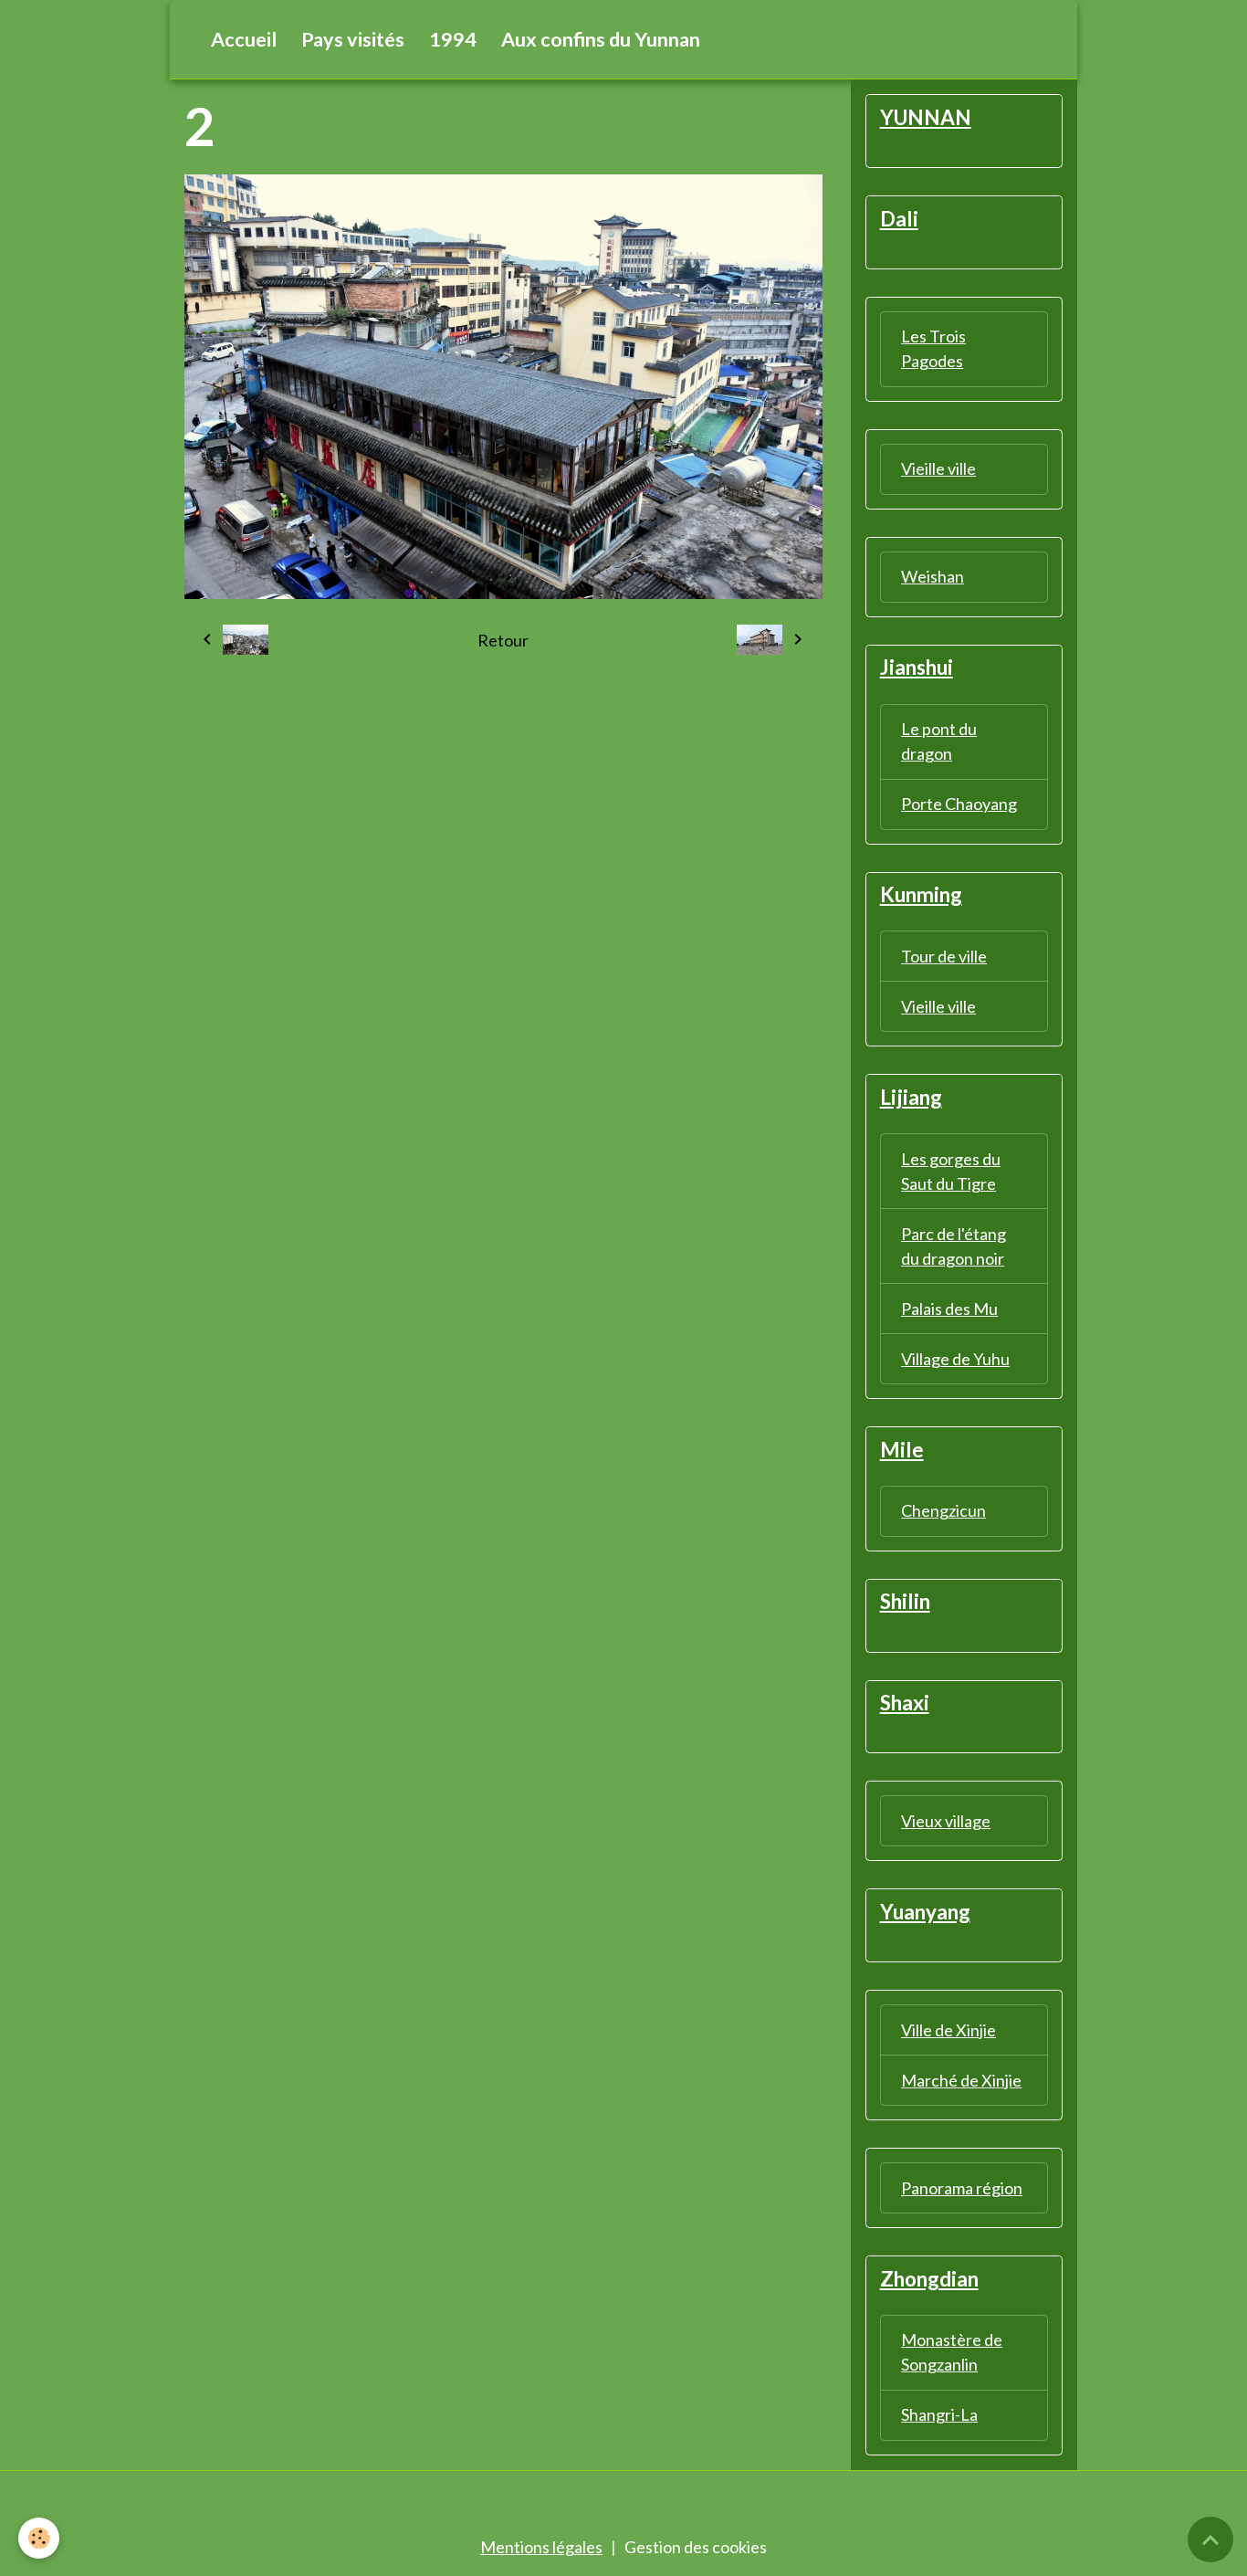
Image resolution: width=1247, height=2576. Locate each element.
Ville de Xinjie (948, 2030)
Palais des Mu (949, 1309)
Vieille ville (938, 468)
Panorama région (962, 2188)
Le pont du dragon (939, 741)
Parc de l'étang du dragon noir (954, 1246)
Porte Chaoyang (959, 804)
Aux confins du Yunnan (601, 39)
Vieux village (946, 1821)
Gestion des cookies (696, 2547)
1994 (453, 39)
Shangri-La (939, 2414)
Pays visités (353, 39)
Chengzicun (943, 1510)
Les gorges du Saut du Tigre (951, 1171)
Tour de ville (944, 956)
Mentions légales (541, 2547)
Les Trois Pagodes (933, 348)
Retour (503, 640)
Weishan (933, 576)
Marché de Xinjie (961, 2080)
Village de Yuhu (955, 1359)
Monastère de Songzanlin (952, 2352)
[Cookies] (39, 2538)
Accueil (244, 39)
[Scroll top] (1210, 2539)
